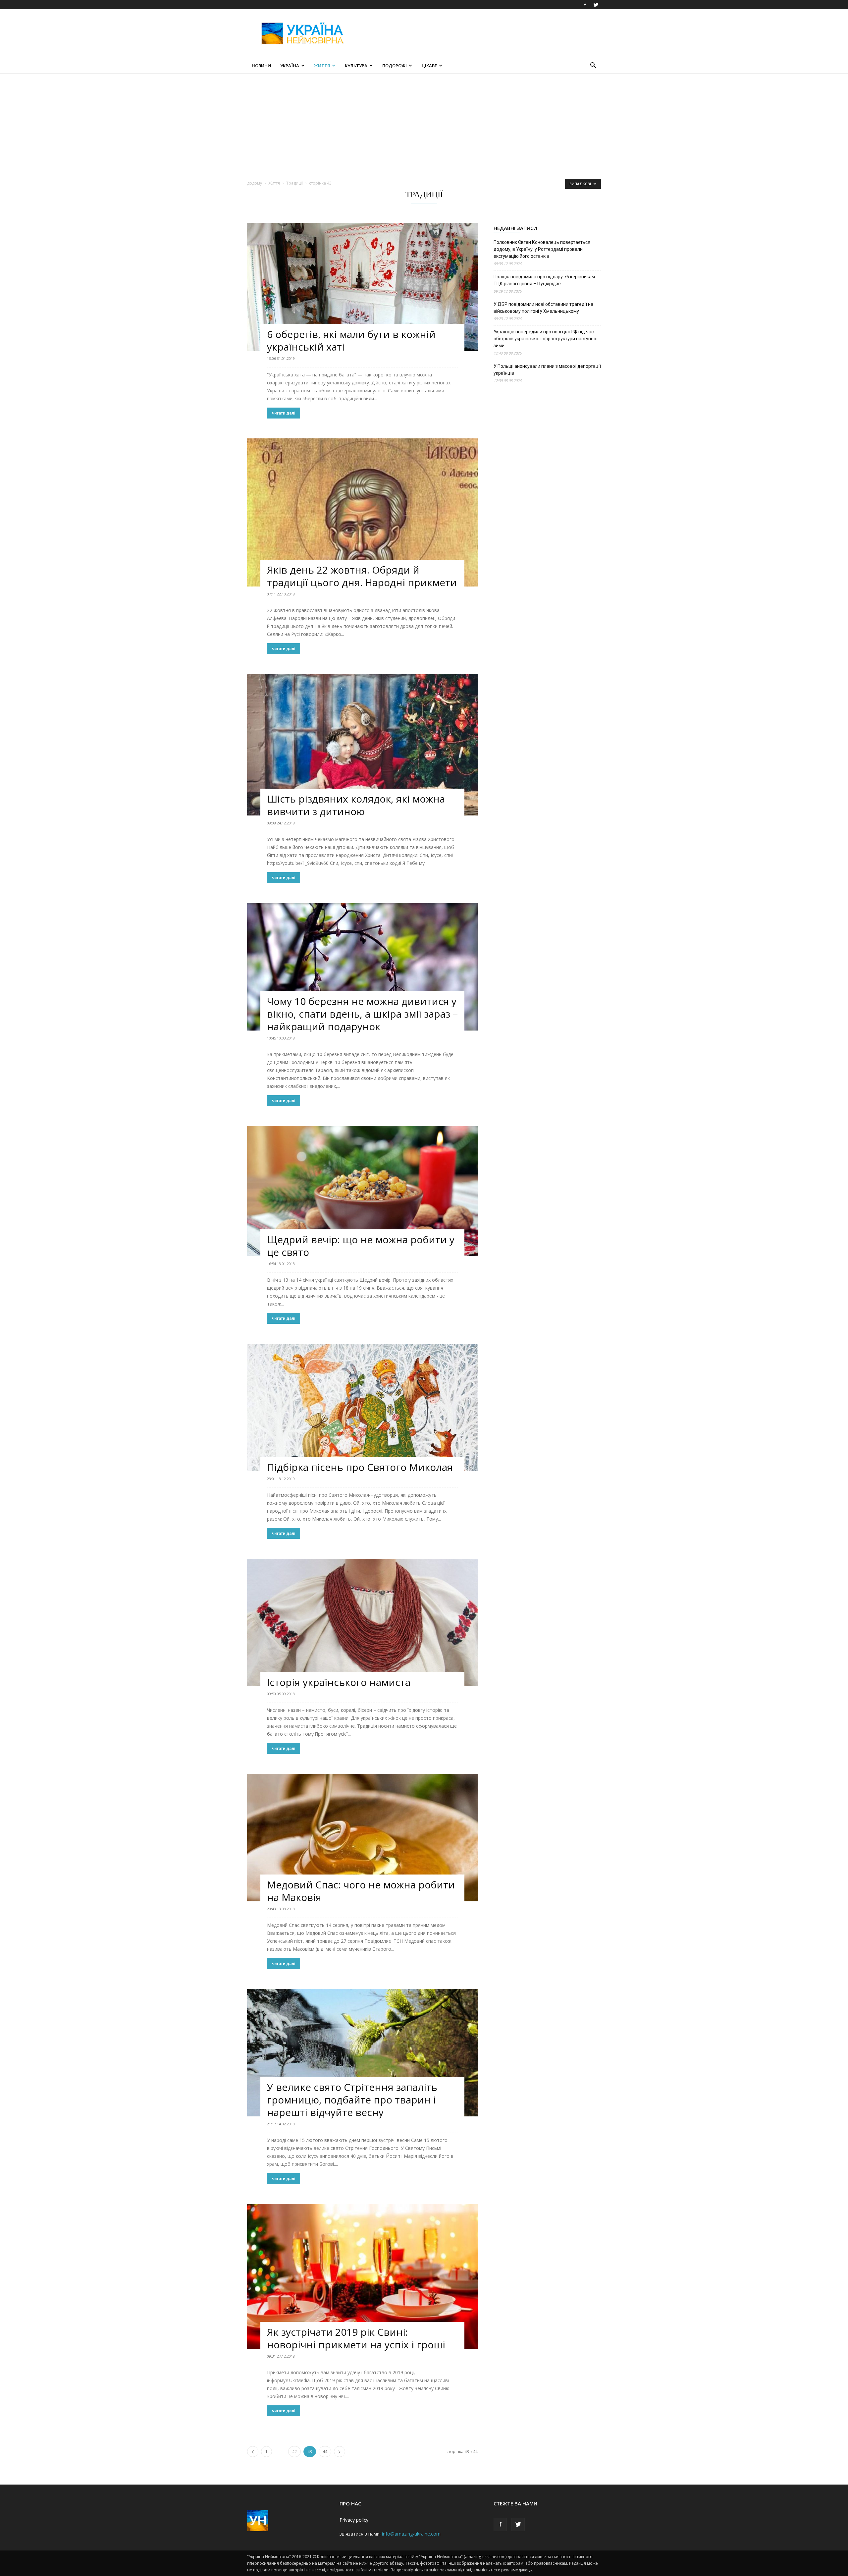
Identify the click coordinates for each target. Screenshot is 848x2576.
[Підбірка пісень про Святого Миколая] (362, 1407)
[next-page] (340, 2452)
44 (325, 2452)
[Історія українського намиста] (362, 1623)
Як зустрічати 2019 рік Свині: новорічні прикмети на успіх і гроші (356, 2338)
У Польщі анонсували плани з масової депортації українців (547, 370)
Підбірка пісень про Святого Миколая (360, 1467)
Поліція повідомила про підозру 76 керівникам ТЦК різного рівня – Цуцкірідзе (544, 280)
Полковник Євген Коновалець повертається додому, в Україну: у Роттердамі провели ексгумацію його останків (542, 249)
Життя (322, 66)
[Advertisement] (480, 33)
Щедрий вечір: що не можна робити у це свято (361, 1246)
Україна (290, 66)
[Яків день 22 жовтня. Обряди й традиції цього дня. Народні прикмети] (362, 512)
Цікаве (429, 66)
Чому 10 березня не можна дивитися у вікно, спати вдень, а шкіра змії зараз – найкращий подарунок (362, 1014)
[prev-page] (253, 2452)
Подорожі (395, 66)
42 (294, 2452)
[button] (593, 66)
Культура (356, 66)
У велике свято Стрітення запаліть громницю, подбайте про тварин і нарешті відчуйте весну (352, 2100)
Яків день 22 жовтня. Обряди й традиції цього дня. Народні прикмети (362, 576)
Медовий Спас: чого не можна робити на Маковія (361, 1891)
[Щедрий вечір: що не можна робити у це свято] (362, 1191)
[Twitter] (596, 5)
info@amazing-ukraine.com (411, 2534)
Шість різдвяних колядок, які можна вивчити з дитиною (356, 805)
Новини (261, 66)
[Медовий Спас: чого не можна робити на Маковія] (362, 1838)
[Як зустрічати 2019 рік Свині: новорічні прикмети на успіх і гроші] (362, 2276)
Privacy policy (354, 2520)
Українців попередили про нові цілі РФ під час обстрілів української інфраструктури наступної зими (546, 339)
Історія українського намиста (339, 1682)
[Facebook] (585, 5)
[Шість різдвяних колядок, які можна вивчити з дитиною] (362, 745)
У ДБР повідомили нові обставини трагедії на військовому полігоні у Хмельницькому (543, 308)
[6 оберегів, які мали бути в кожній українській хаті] (362, 287)
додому (255, 183)
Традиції (294, 183)
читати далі (284, 413)
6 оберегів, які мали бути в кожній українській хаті (351, 340)
